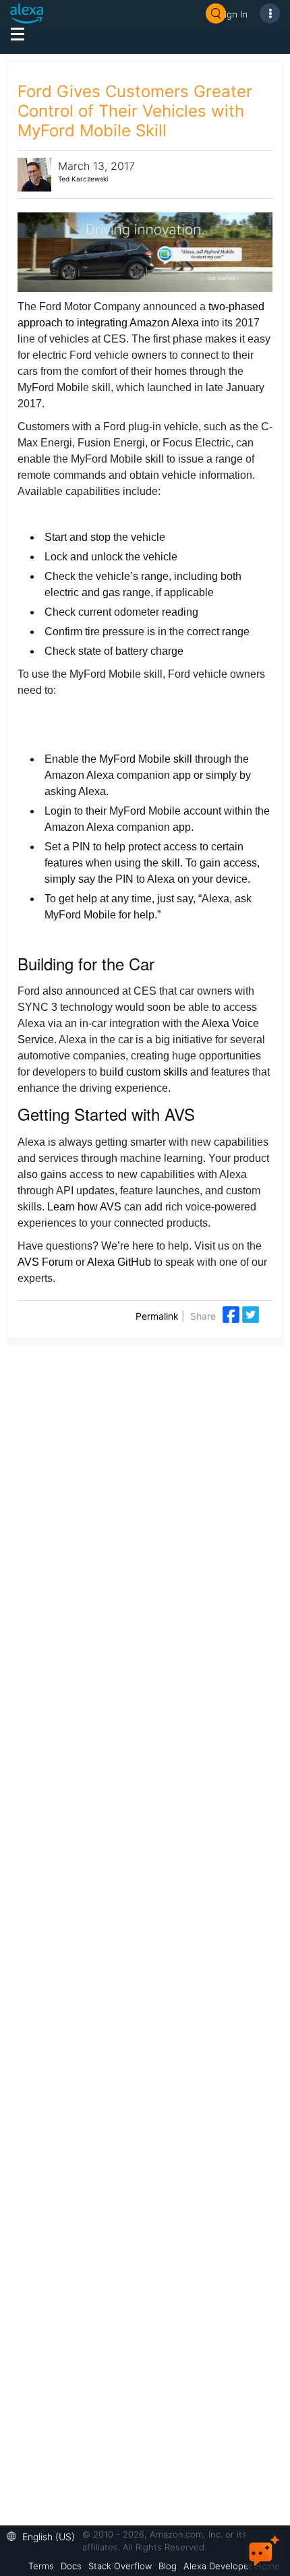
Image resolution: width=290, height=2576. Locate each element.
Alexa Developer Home (232, 2566)
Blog (168, 2566)
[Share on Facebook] (232, 1313)
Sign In (233, 14)
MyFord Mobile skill (146, 759)
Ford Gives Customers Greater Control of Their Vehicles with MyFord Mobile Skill (135, 111)
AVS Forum (45, 1262)
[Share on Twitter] (251, 1313)
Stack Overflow (120, 2566)
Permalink (157, 1316)
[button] (44, 2535)
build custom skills (144, 1072)
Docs (71, 2566)
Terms (41, 2566)
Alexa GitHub (119, 1262)
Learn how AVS (84, 1207)
